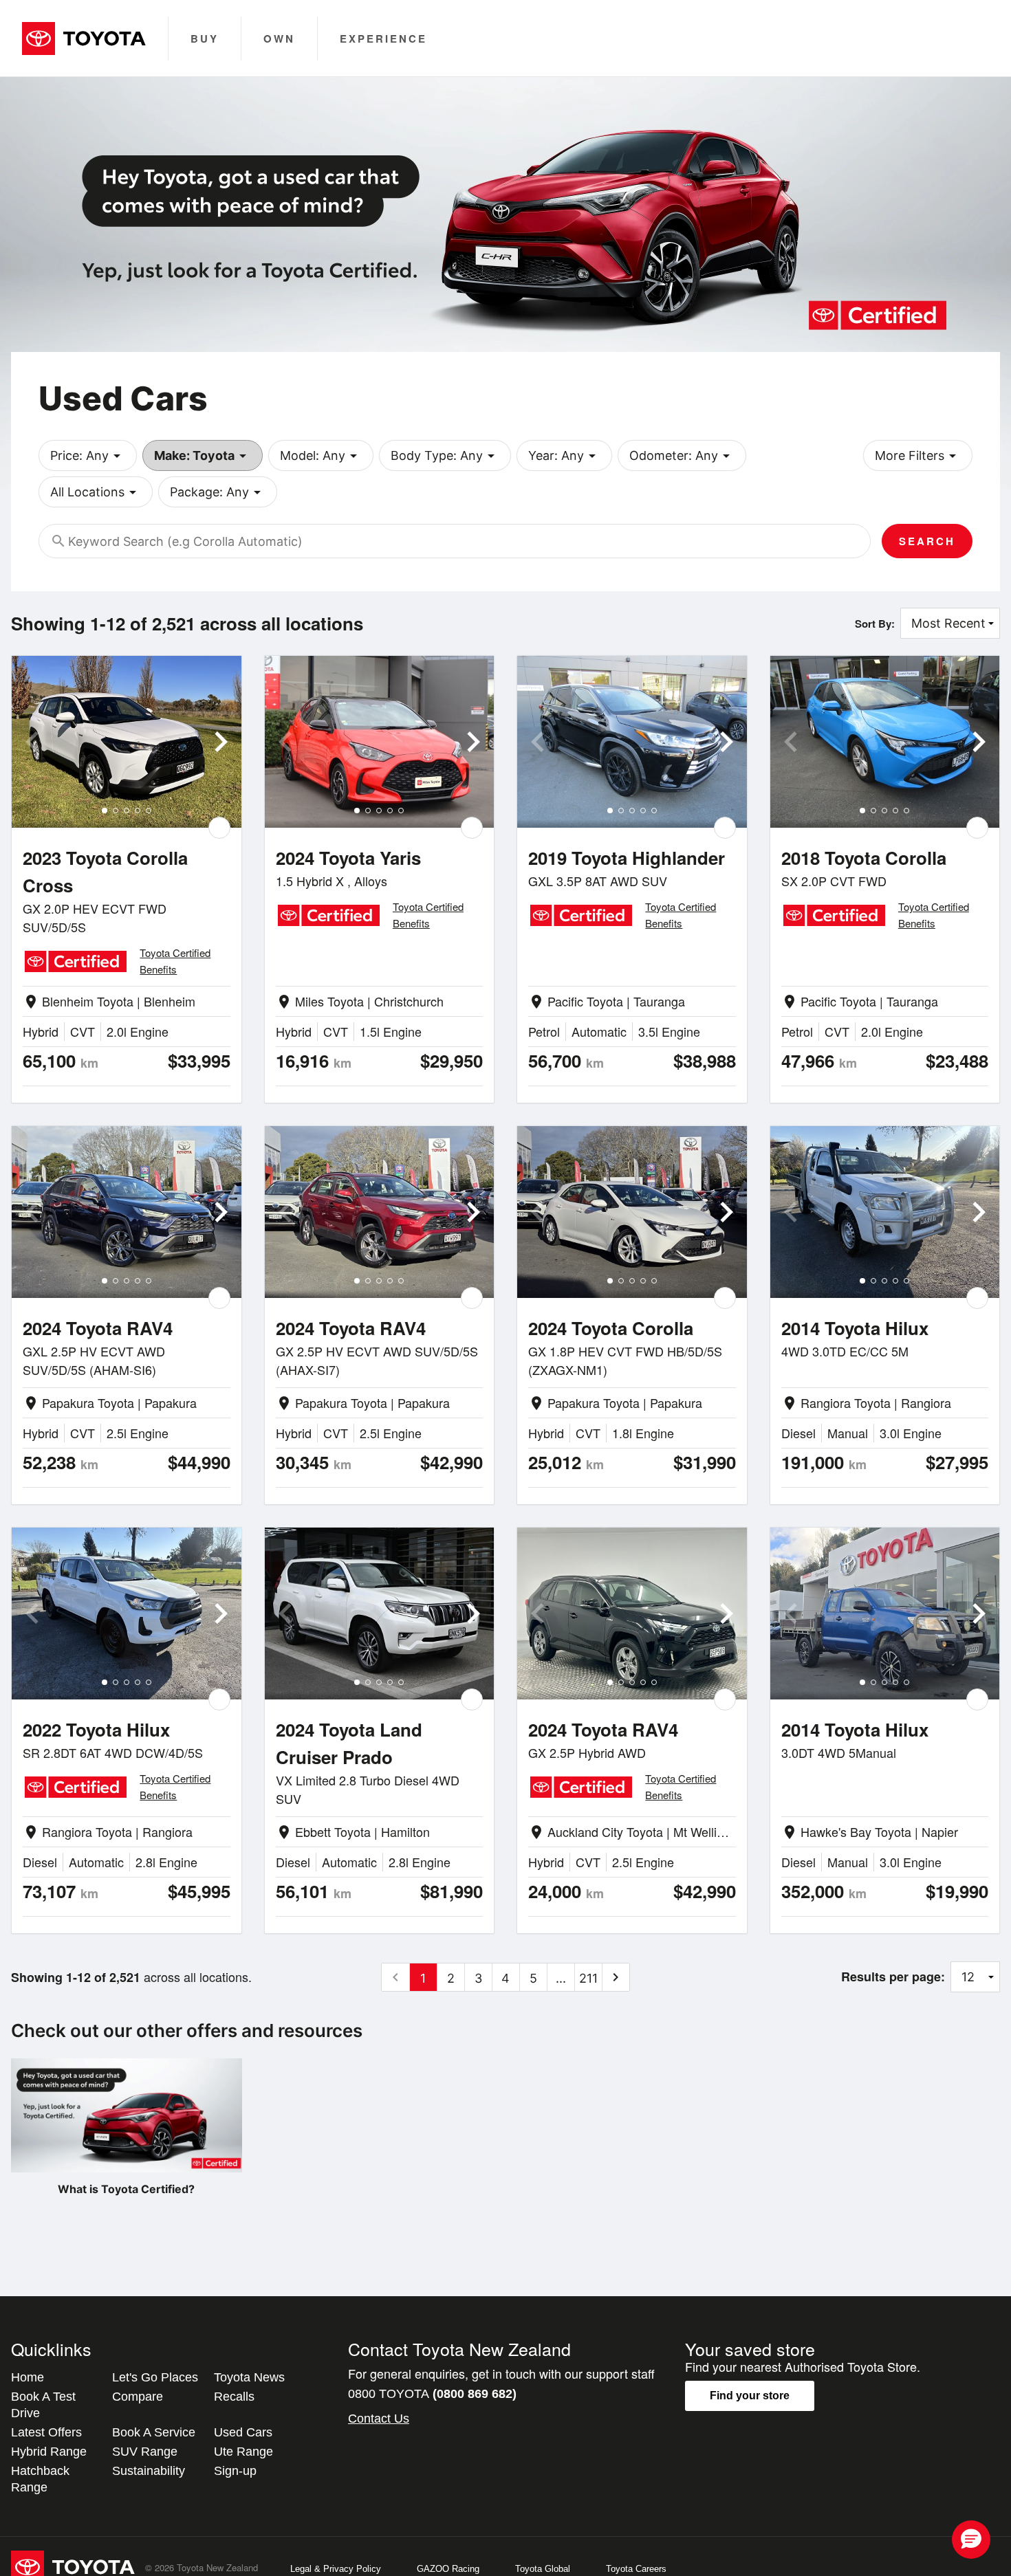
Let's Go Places (155, 2377)
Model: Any (321, 456)
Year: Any (564, 456)
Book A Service (154, 2432)
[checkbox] (219, 828)
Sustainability (149, 2471)
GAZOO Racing (448, 2569)
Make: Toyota (203, 456)
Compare (138, 2397)
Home (28, 2377)
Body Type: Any (445, 456)
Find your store (750, 2396)
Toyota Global (543, 2569)
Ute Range (243, 2452)
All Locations (96, 492)
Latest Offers (46, 2432)
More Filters (918, 456)
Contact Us (379, 2419)
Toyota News (249, 2377)
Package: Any (218, 492)
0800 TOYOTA (432, 2394)
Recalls (234, 2397)
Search (927, 541)
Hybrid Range (49, 2452)
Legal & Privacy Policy (336, 2569)
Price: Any (88, 456)
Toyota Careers (636, 2569)
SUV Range (145, 2452)
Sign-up (235, 2471)
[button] (971, 2540)
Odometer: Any (682, 456)
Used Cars (243, 2432)
